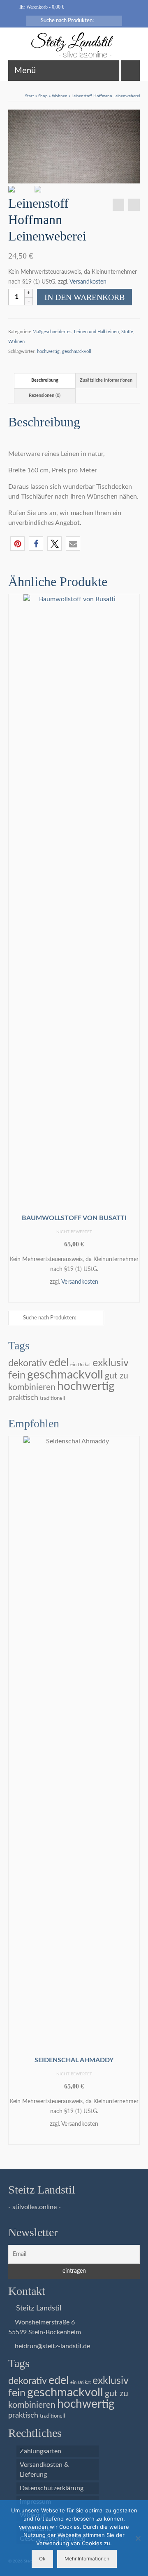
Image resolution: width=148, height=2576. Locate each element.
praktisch (23, 1398)
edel (59, 1363)
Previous (15, 950)
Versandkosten (88, 282)
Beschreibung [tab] (45, 380)
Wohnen (16, 342)
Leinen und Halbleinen (96, 332)
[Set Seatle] (118, 205)
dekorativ (28, 1363)
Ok (42, 2559)
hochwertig (48, 351)
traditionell (52, 1398)
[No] (138, 2538)
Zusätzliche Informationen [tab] (106, 380)
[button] (17, 544)
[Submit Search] (32, 21)
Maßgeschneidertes (52, 332)
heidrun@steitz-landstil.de (52, 2346)
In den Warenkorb (84, 297)
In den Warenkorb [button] (74, 1295)
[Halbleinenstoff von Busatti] (134, 205)
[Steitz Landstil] (74, 45)
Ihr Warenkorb (41, 7)
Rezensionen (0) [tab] (45, 395)
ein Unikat (81, 1365)
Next (133, 950)
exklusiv (111, 1363)
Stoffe (127, 332)
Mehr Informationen (87, 2559)
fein (17, 1375)
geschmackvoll (77, 351)
